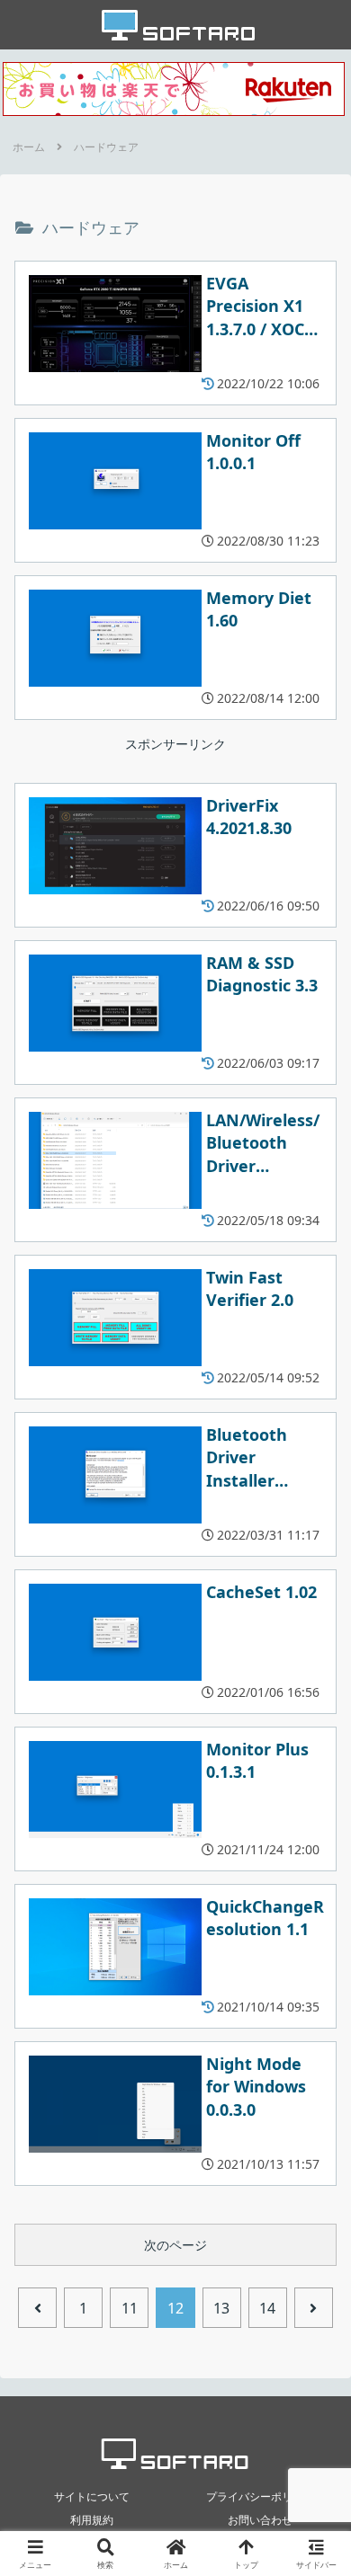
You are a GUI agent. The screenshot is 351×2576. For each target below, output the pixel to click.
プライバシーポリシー (260, 2496)
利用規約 (92, 2520)
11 (130, 2308)
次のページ (175, 2245)
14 (267, 2308)
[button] (315, 2166)
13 (221, 2308)
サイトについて (92, 2496)
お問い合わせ (260, 2520)
